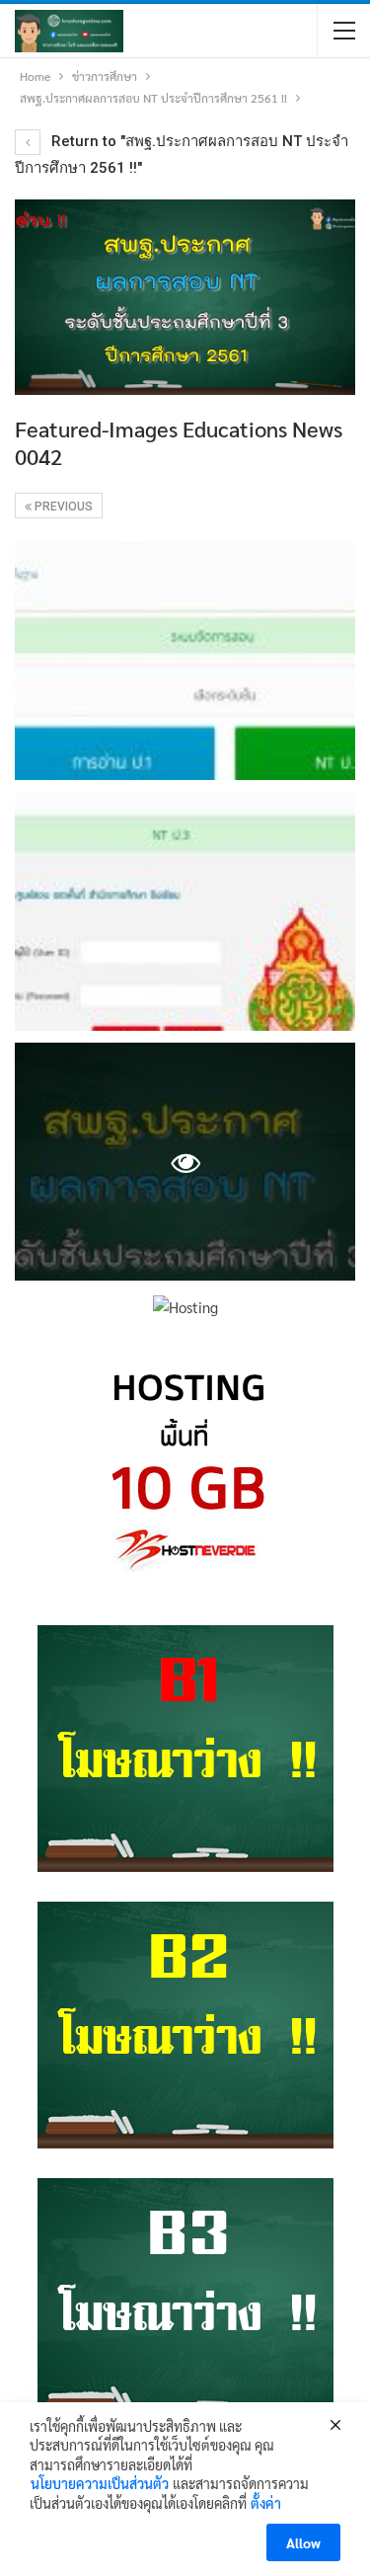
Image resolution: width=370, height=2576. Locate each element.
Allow (303, 2542)
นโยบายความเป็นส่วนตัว (100, 2483)
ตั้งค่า (266, 2503)
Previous (62, 507)
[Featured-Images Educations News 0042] (185, 662)
